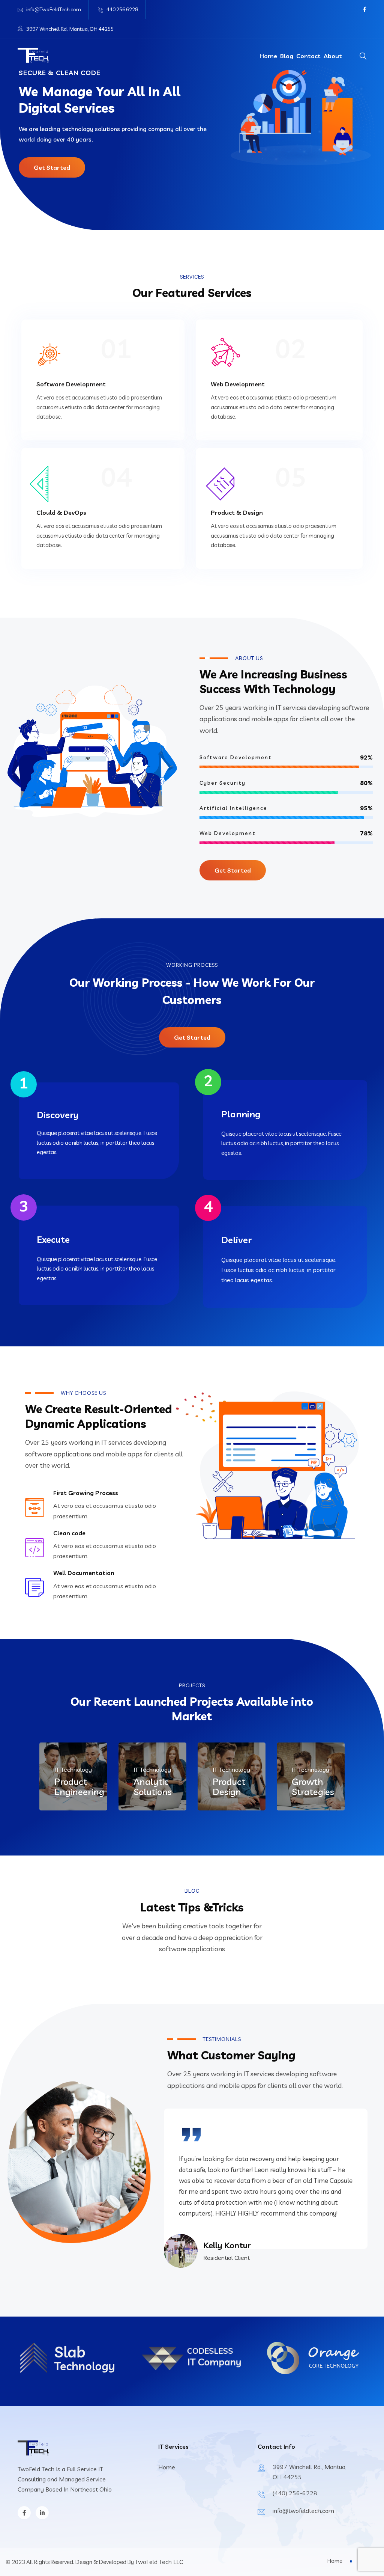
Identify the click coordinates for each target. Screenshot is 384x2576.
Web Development (238, 384)
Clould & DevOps (61, 512)
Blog (287, 56)
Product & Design (237, 512)
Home (268, 56)
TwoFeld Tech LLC (159, 2562)
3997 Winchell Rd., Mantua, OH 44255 (70, 29)
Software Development (71, 384)
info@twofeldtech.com (303, 2511)
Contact (308, 56)
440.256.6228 (122, 9)
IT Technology (73, 1770)
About (333, 56)
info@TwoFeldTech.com (54, 9)
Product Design (229, 1787)
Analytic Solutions (153, 1787)
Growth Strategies (313, 1787)
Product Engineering (79, 1787)
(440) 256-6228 (295, 2493)
